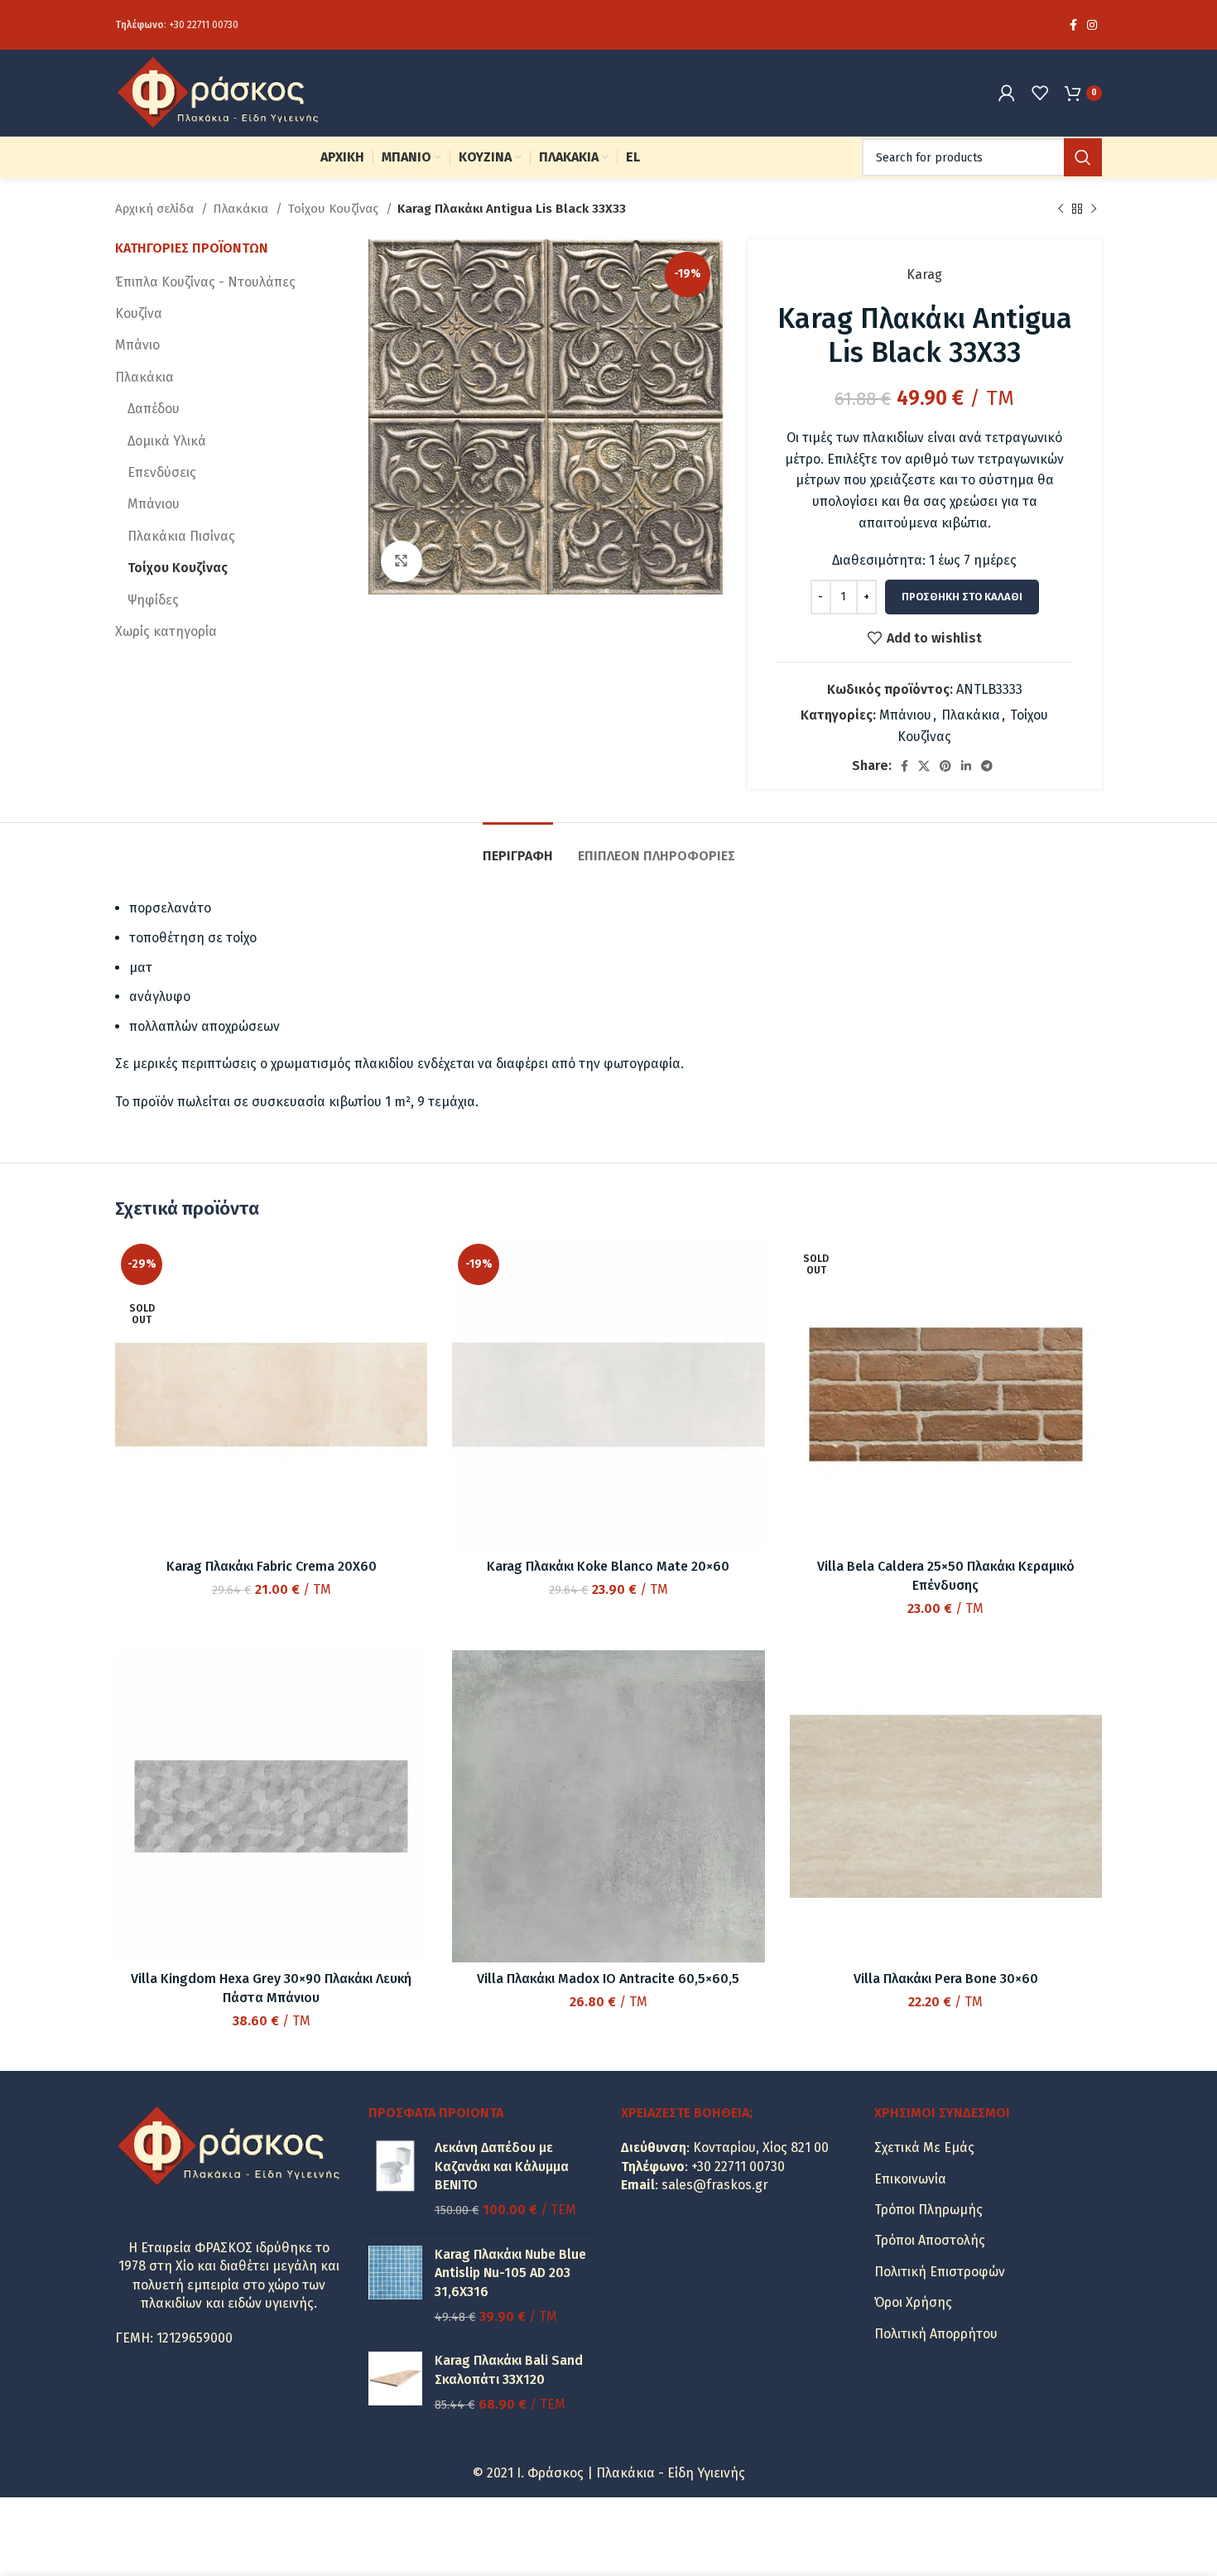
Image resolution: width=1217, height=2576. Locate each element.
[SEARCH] (1083, 157)
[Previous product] (1061, 209)
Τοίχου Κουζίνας (334, 209)
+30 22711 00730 (204, 25)
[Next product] (1094, 209)
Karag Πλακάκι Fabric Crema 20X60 (272, 1566)
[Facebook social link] (1073, 25)
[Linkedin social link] (966, 766)
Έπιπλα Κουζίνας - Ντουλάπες (205, 282)
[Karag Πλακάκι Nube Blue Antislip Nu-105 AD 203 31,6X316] (395, 2286)
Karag (924, 274)
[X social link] (924, 766)
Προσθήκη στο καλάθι (962, 597)
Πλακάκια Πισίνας (181, 536)
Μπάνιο (137, 345)
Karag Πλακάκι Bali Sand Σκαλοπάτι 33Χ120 (509, 2369)
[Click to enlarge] (402, 561)
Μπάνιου (905, 715)
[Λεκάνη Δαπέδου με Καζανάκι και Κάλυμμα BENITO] (395, 2179)
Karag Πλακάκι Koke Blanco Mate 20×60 (608, 1566)
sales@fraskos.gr (715, 2185)
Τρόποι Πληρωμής (928, 2210)
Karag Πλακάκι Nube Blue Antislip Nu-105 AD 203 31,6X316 (510, 2273)
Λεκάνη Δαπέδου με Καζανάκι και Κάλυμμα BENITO (502, 2166)
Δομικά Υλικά (167, 441)
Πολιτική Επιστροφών (940, 2272)
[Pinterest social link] (945, 766)
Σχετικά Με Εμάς (924, 2147)
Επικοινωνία (910, 2179)
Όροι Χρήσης (913, 2302)
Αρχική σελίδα (156, 209)
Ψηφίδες (153, 600)
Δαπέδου (154, 409)
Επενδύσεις (162, 472)
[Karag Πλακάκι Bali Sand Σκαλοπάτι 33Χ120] (395, 2383)
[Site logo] (219, 91)
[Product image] (946, 1394)
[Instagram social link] (1092, 25)
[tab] (518, 847)
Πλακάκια (242, 209)
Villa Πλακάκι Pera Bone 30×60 (946, 1979)
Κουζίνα (139, 313)
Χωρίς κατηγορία (166, 631)
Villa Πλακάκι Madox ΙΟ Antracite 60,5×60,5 (608, 1979)
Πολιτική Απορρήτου (936, 2334)
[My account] (1007, 93)
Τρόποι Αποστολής (930, 2240)
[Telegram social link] (987, 766)
